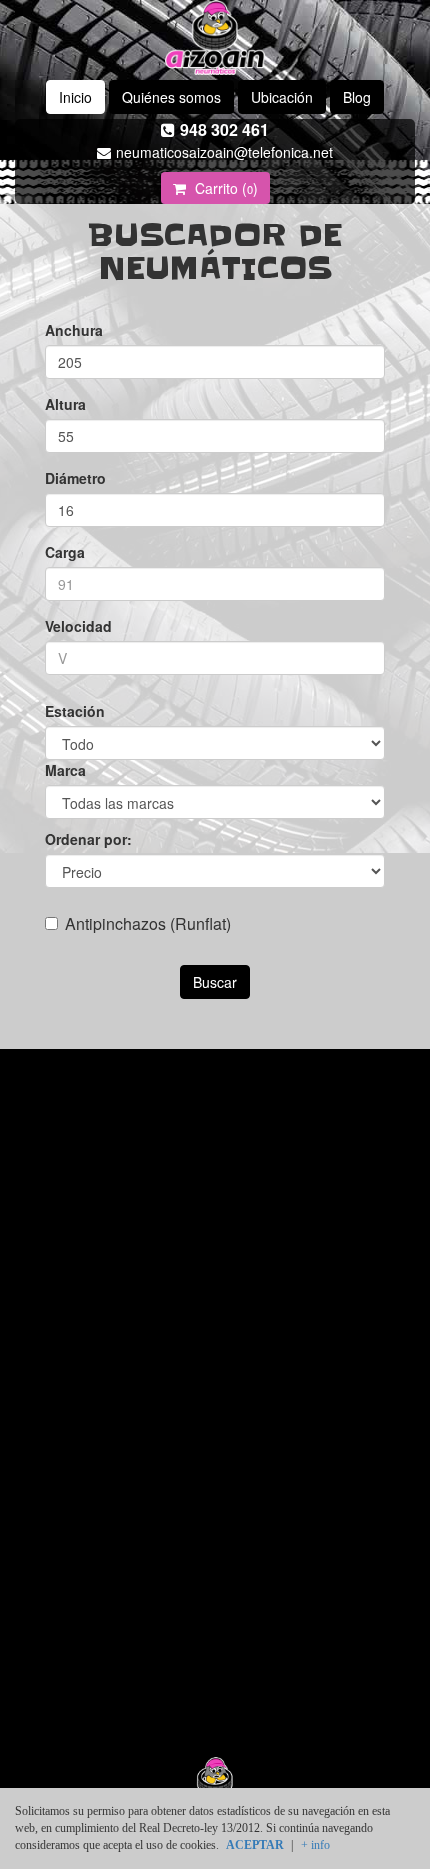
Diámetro (75, 478)
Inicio (75, 97)
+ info (315, 1845)
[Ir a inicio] (215, 37)
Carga (65, 552)
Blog (357, 97)
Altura (65, 404)
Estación (75, 711)
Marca (65, 770)
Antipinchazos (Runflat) (148, 924)
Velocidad (78, 626)
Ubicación (282, 97)
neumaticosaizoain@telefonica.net (224, 152)
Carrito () (224, 188)
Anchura (74, 330)
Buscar (215, 982)
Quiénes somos (171, 97)
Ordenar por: (88, 839)
